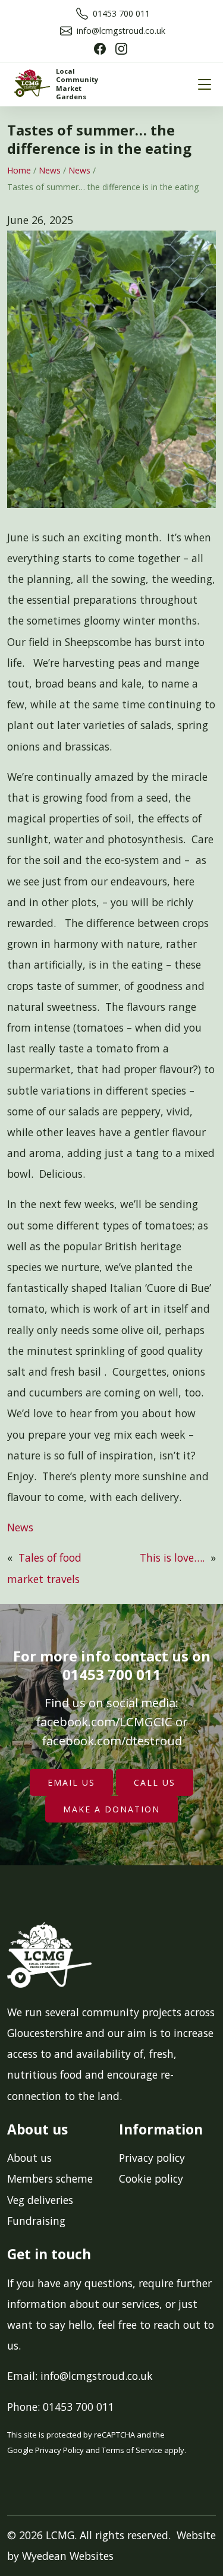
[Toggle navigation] (205, 84)
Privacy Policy (59, 2450)
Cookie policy (151, 2178)
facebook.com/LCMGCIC (104, 1721)
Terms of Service (132, 2450)
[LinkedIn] (121, 48)
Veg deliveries (40, 2200)
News (50, 170)
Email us (71, 1782)
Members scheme (50, 2178)
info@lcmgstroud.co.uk (121, 31)
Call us (155, 1782)
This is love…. (172, 1557)
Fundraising (36, 2221)
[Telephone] (82, 13)
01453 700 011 (121, 13)
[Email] (66, 31)
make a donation (111, 1809)
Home (19, 170)
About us (29, 2158)
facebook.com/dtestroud (112, 1741)
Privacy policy (152, 2158)
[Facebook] (100, 48)
